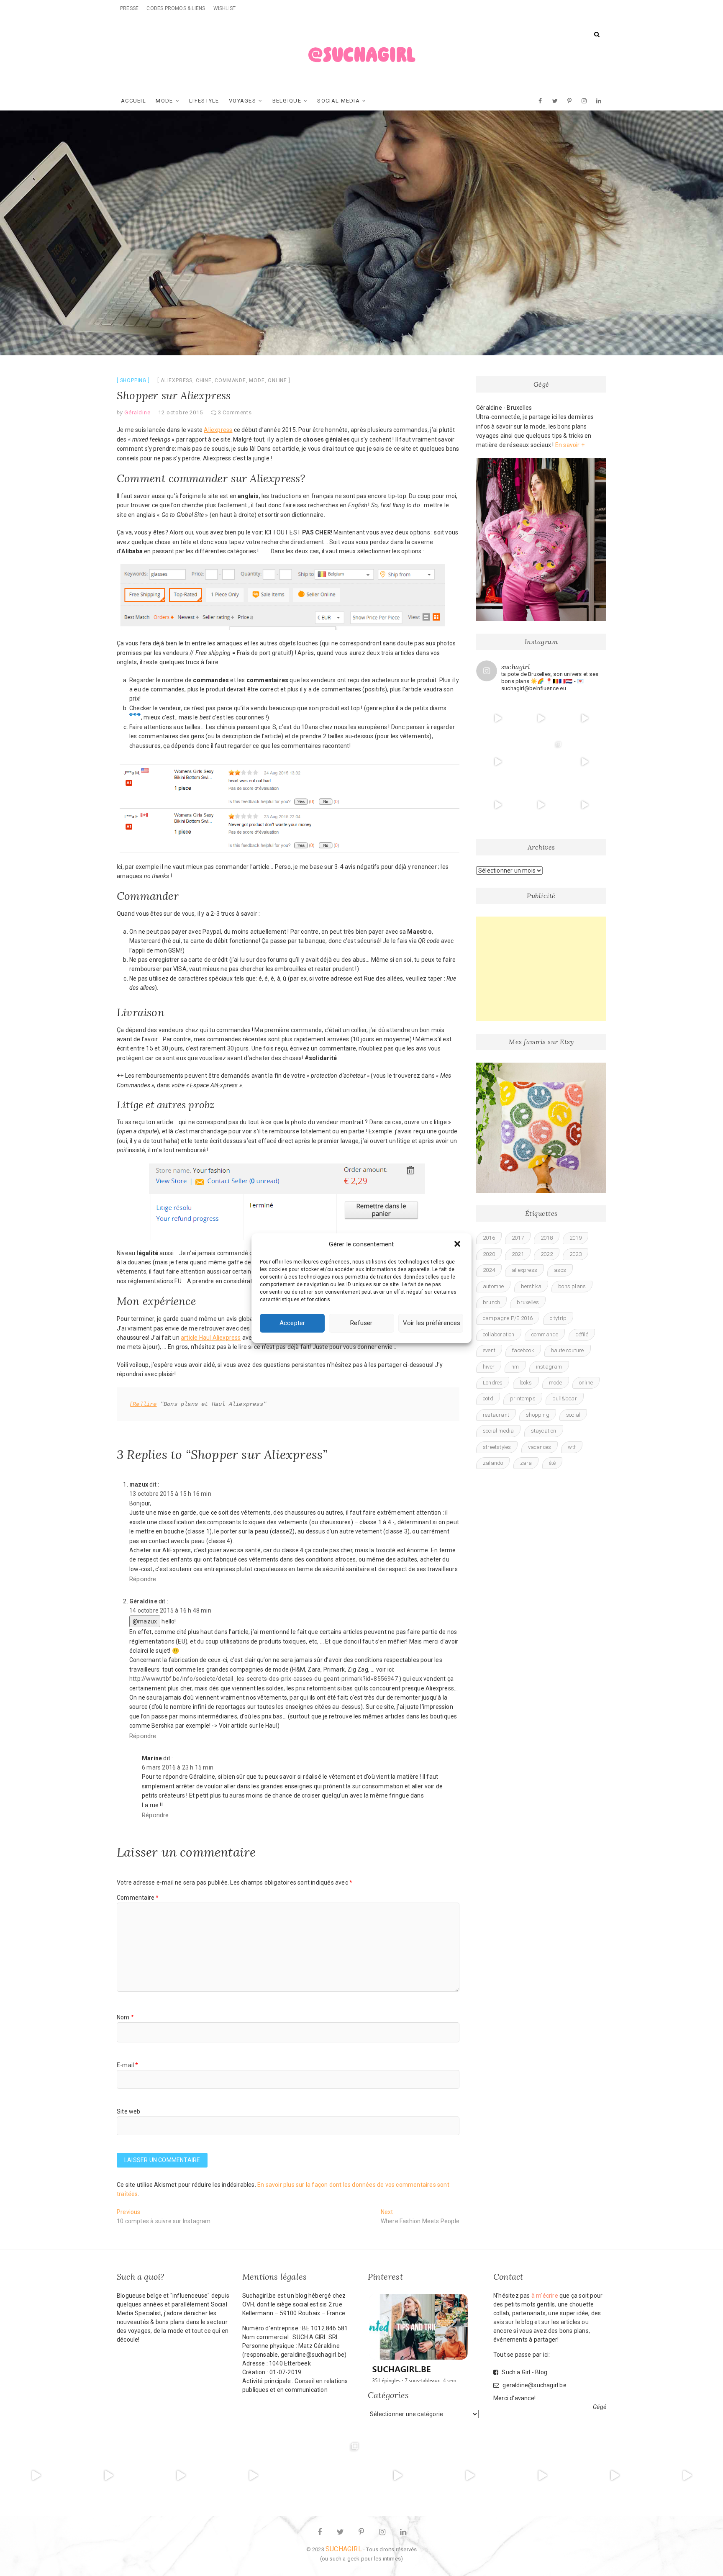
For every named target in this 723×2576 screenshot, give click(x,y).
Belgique (287, 101)
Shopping (133, 380)
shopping (538, 1415)
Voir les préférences (432, 1323)
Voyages (242, 101)
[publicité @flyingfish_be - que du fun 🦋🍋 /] (541, 762)
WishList (225, 8)
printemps (523, 1398)
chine (204, 380)
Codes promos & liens (176, 8)
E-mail (128, 2065)
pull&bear (565, 1398)
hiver (489, 1367)
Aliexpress (218, 430)
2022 (547, 1254)
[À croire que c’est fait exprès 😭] (687, 2476)
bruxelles (528, 1302)
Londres (493, 1383)
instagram (549, 1367)
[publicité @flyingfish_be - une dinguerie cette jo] (585, 762)
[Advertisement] (541, 969)
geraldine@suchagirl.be (534, 2385)
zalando (493, 1463)
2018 (547, 1238)
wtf (572, 1447)
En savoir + (570, 445)
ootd (488, 1398)
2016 (489, 1238)
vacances (540, 1447)
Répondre (143, 1579)
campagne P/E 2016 (508, 1318)
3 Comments (235, 412)
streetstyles (497, 1447)
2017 (518, 1238)
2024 (489, 1270)
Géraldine (137, 412)
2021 (518, 1254)
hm (515, 1367)
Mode (164, 101)
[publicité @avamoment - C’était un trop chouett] (498, 762)
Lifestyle (204, 101)
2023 (576, 1254)
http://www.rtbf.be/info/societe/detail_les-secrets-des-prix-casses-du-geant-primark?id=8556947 (264, 1679)
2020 (489, 1254)
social (573, 1415)
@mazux (145, 1621)
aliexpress (177, 380)
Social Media (338, 101)
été (553, 1463)
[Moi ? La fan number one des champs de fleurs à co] (541, 805)
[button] (458, 1245)
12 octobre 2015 (180, 412)
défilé (582, 1334)
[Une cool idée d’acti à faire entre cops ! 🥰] (585, 805)
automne (493, 1286)
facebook (523, 1350)
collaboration (499, 1334)
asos (560, 1270)
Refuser (361, 1323)
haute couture (568, 1350)
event (489, 1350)
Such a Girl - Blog (524, 2372)
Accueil (133, 101)
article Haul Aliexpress (211, 1338)
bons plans (572, 1286)
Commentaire (138, 1898)
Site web (129, 2111)
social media (498, 1431)
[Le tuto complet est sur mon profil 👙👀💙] (541, 718)
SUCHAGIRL (344, 2549)
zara (526, 1463)
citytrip (558, 1318)
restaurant (496, 1415)
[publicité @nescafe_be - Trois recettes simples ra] (585, 718)
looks (526, 1383)
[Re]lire (143, 1404)
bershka (531, 1286)
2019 (576, 1238)
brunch (491, 1302)
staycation (544, 1431)
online (277, 380)
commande (230, 380)
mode (257, 380)
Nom (125, 2017)
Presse (129, 8)
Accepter (292, 1323)
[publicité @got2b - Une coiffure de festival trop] (498, 805)
